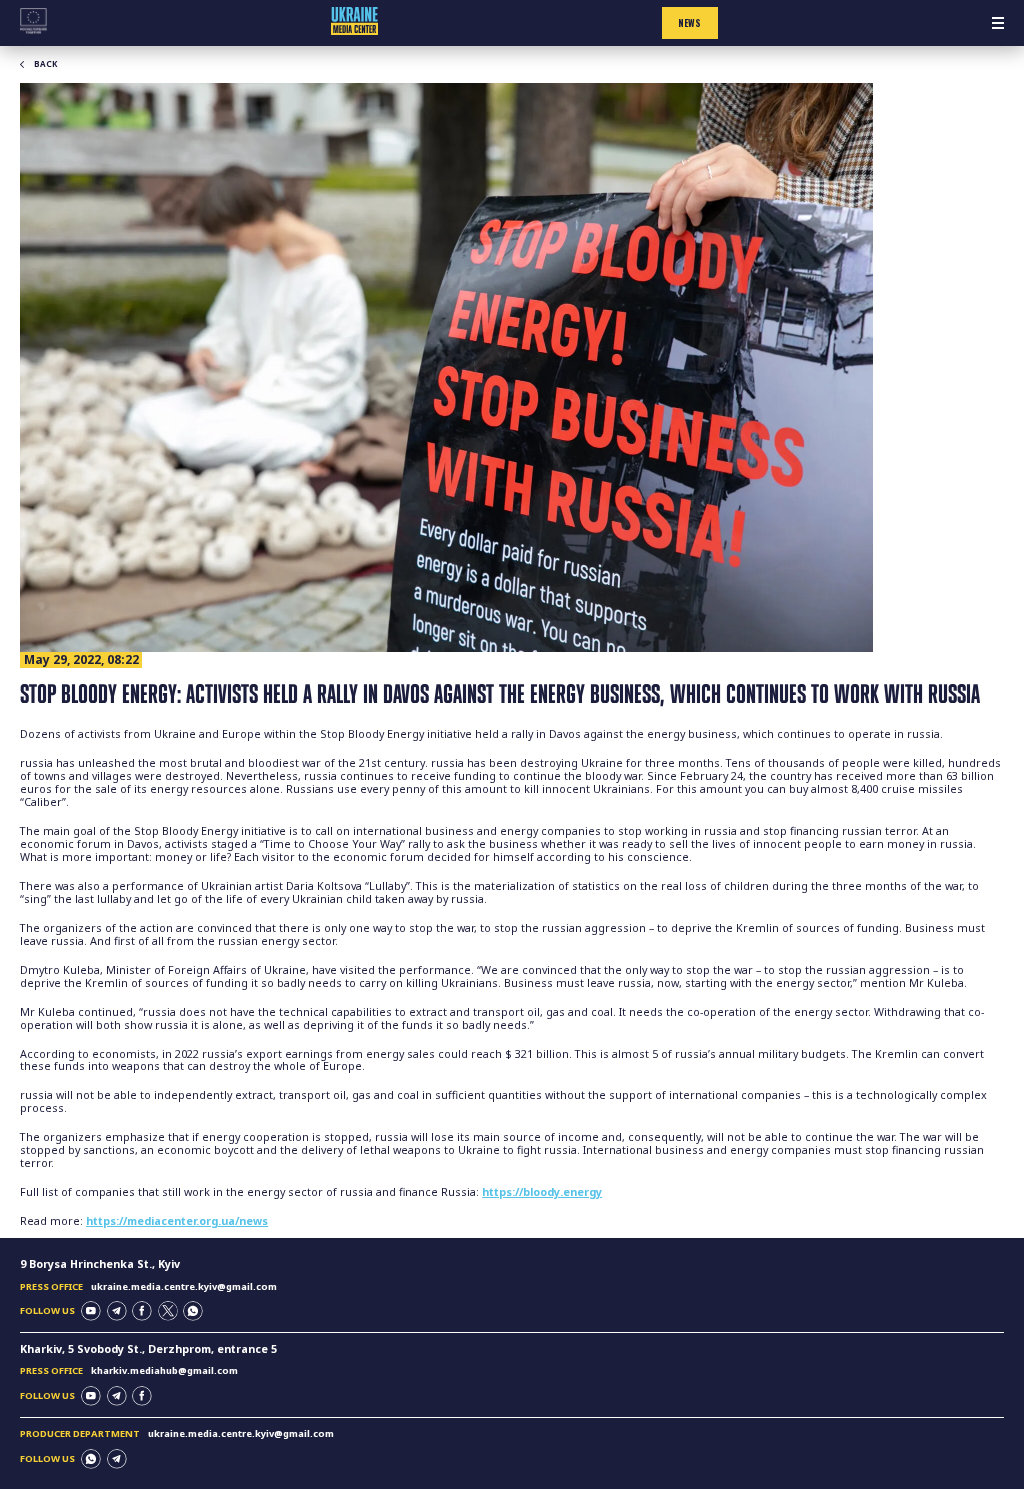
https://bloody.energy (542, 1192)
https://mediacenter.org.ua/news (177, 1221)
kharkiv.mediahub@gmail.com (164, 1370)
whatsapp (193, 1311)
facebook (142, 1311)
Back (45, 64)
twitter (168, 1311)
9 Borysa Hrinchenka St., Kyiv (100, 1264)
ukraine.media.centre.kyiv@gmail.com (184, 1286)
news (689, 23)
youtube (91, 1311)
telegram (117, 1311)
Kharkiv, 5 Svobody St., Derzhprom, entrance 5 (148, 1349)
